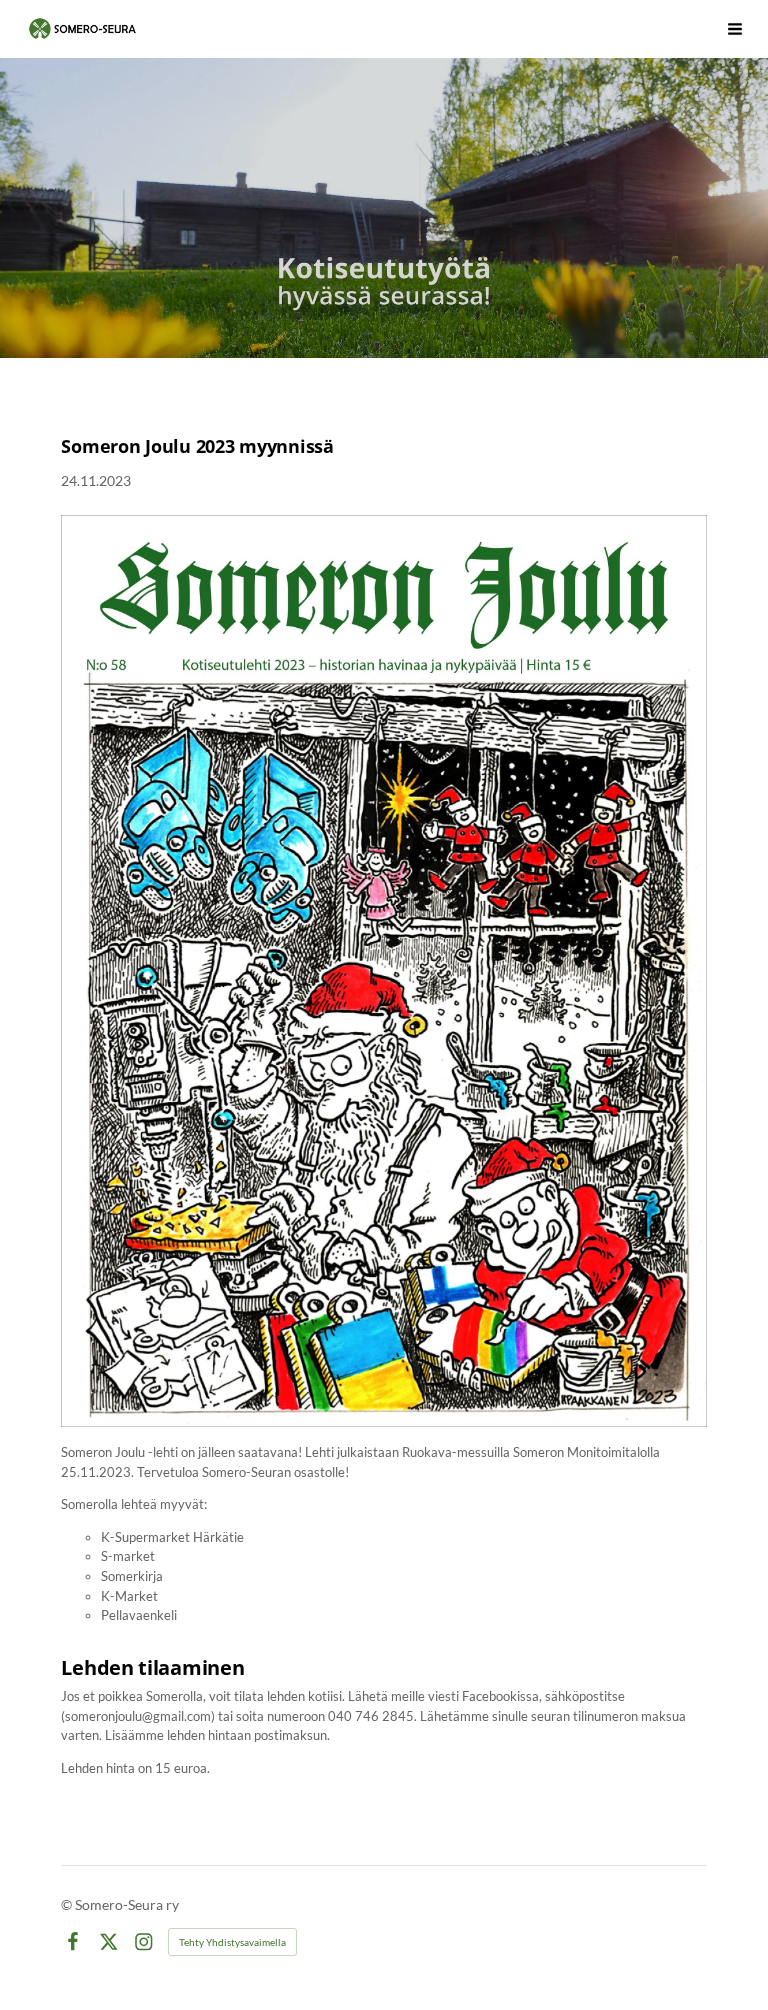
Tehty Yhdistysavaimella (232, 1942)
